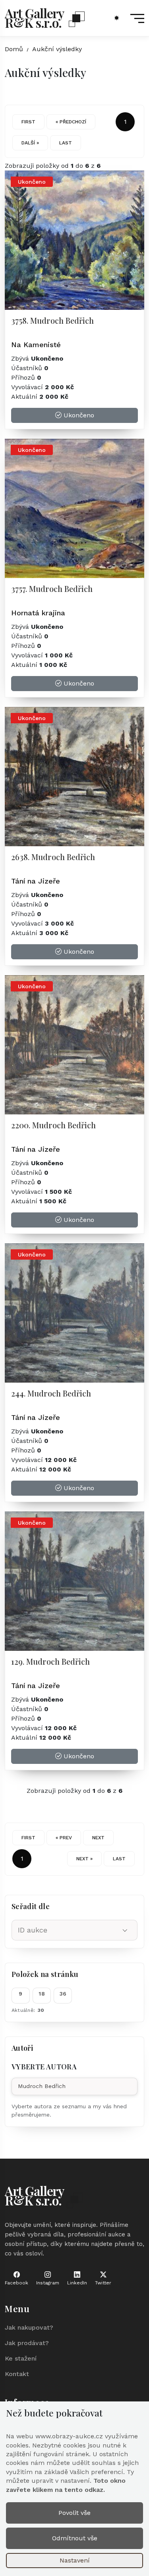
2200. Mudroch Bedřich (53, 1125)
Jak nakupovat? (29, 2327)
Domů (14, 49)
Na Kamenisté (36, 345)
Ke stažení (21, 2358)
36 (63, 1994)
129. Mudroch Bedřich (50, 1661)
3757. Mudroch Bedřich (52, 589)
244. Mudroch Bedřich (51, 1393)
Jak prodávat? (27, 2343)
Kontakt (17, 2374)
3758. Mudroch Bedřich (52, 320)
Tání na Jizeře (36, 881)
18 (42, 1994)
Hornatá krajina (38, 613)
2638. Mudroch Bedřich (53, 857)
